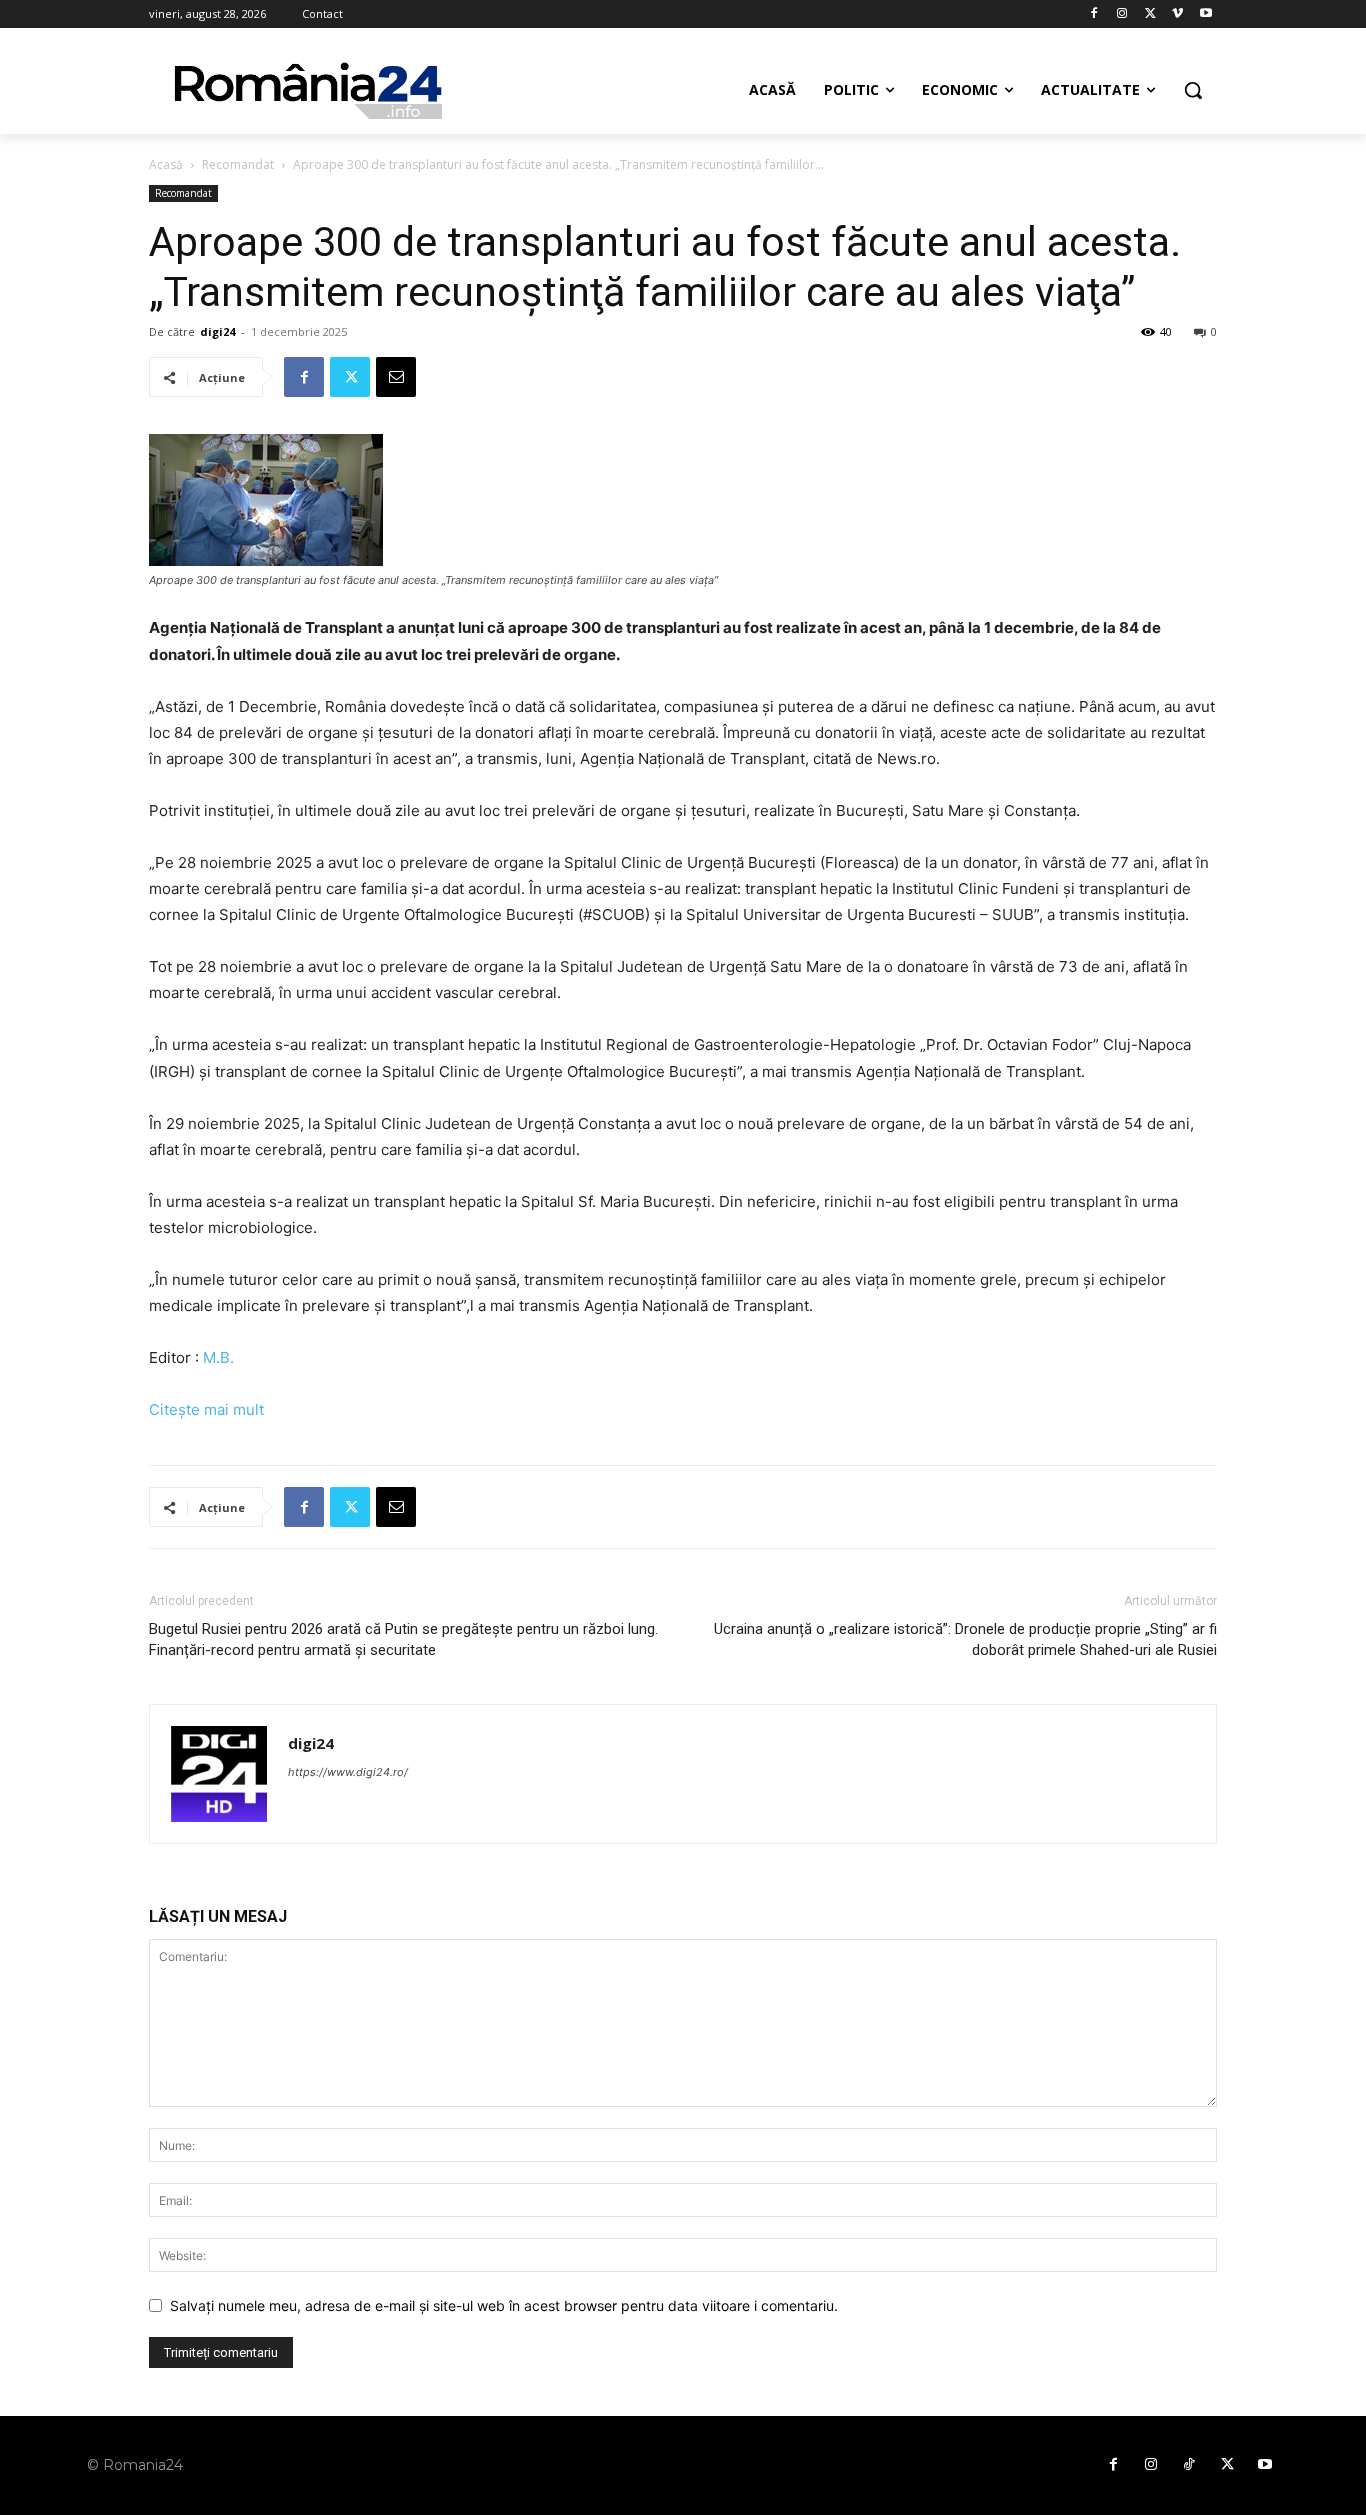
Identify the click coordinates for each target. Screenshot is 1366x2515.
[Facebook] (1094, 14)
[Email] (396, 377)
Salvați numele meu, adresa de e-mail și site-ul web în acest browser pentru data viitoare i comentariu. (504, 2305)
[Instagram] (1122, 14)
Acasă (166, 164)
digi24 (217, 331)
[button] (1193, 90)
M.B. (218, 1357)
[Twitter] (1150, 14)
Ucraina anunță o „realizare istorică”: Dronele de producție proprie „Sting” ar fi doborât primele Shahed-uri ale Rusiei (965, 1639)
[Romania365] (309, 90)
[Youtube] (1205, 14)
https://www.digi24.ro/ (348, 1772)
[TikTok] (1189, 2465)
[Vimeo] (1177, 14)
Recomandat (238, 164)
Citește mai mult (206, 1409)
